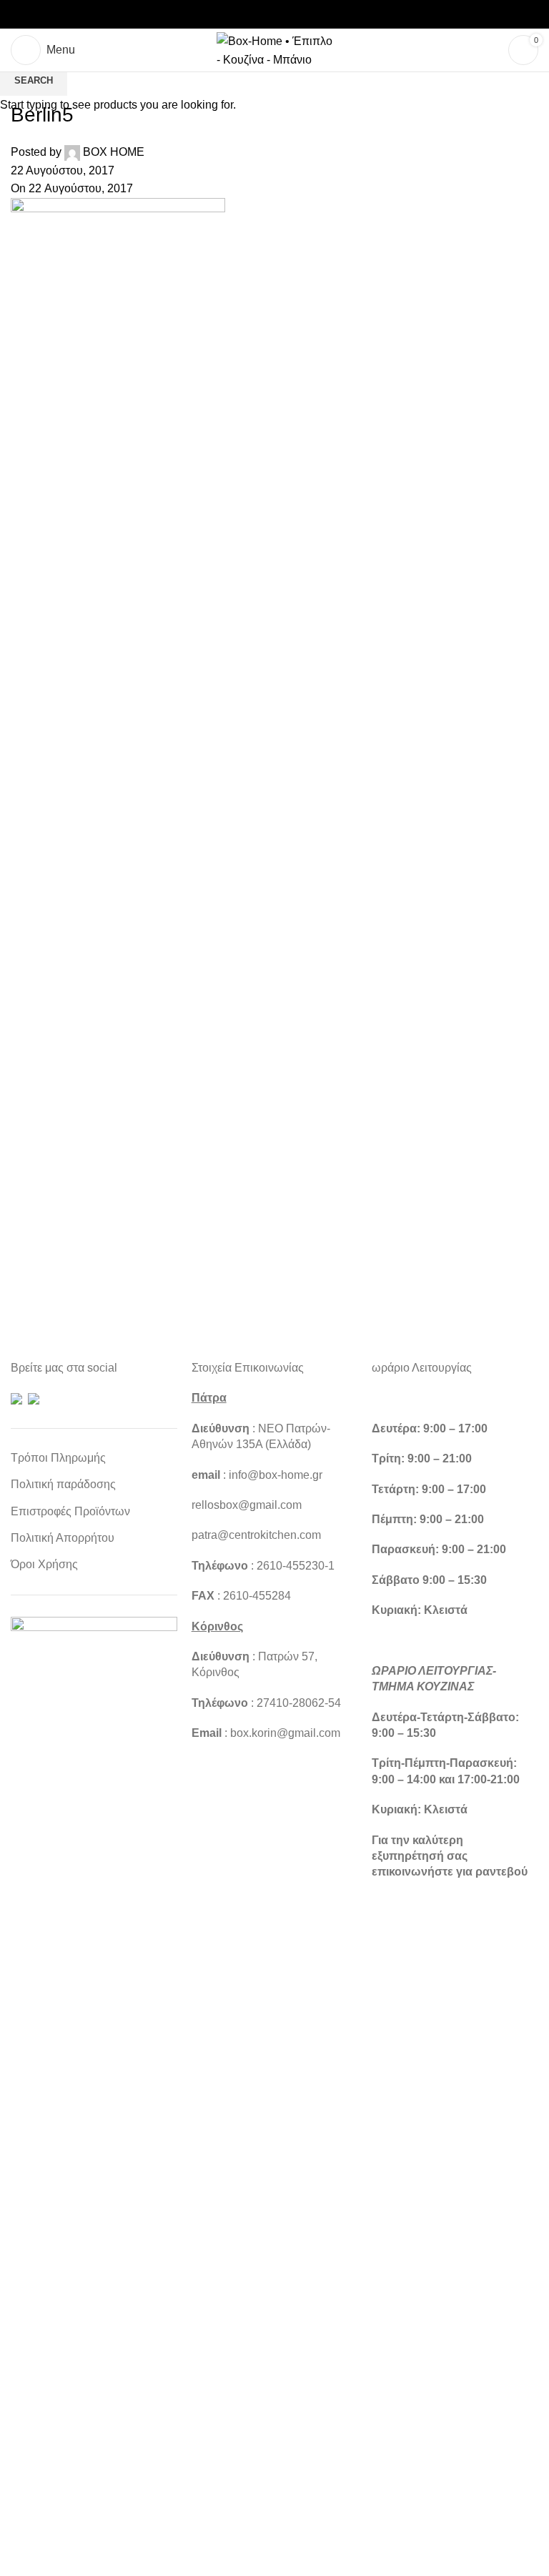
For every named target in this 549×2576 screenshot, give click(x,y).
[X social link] (257, 15)
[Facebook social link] (240, 15)
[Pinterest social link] (274, 15)
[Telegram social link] (309, 15)
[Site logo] (274, 49)
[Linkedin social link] (292, 15)
